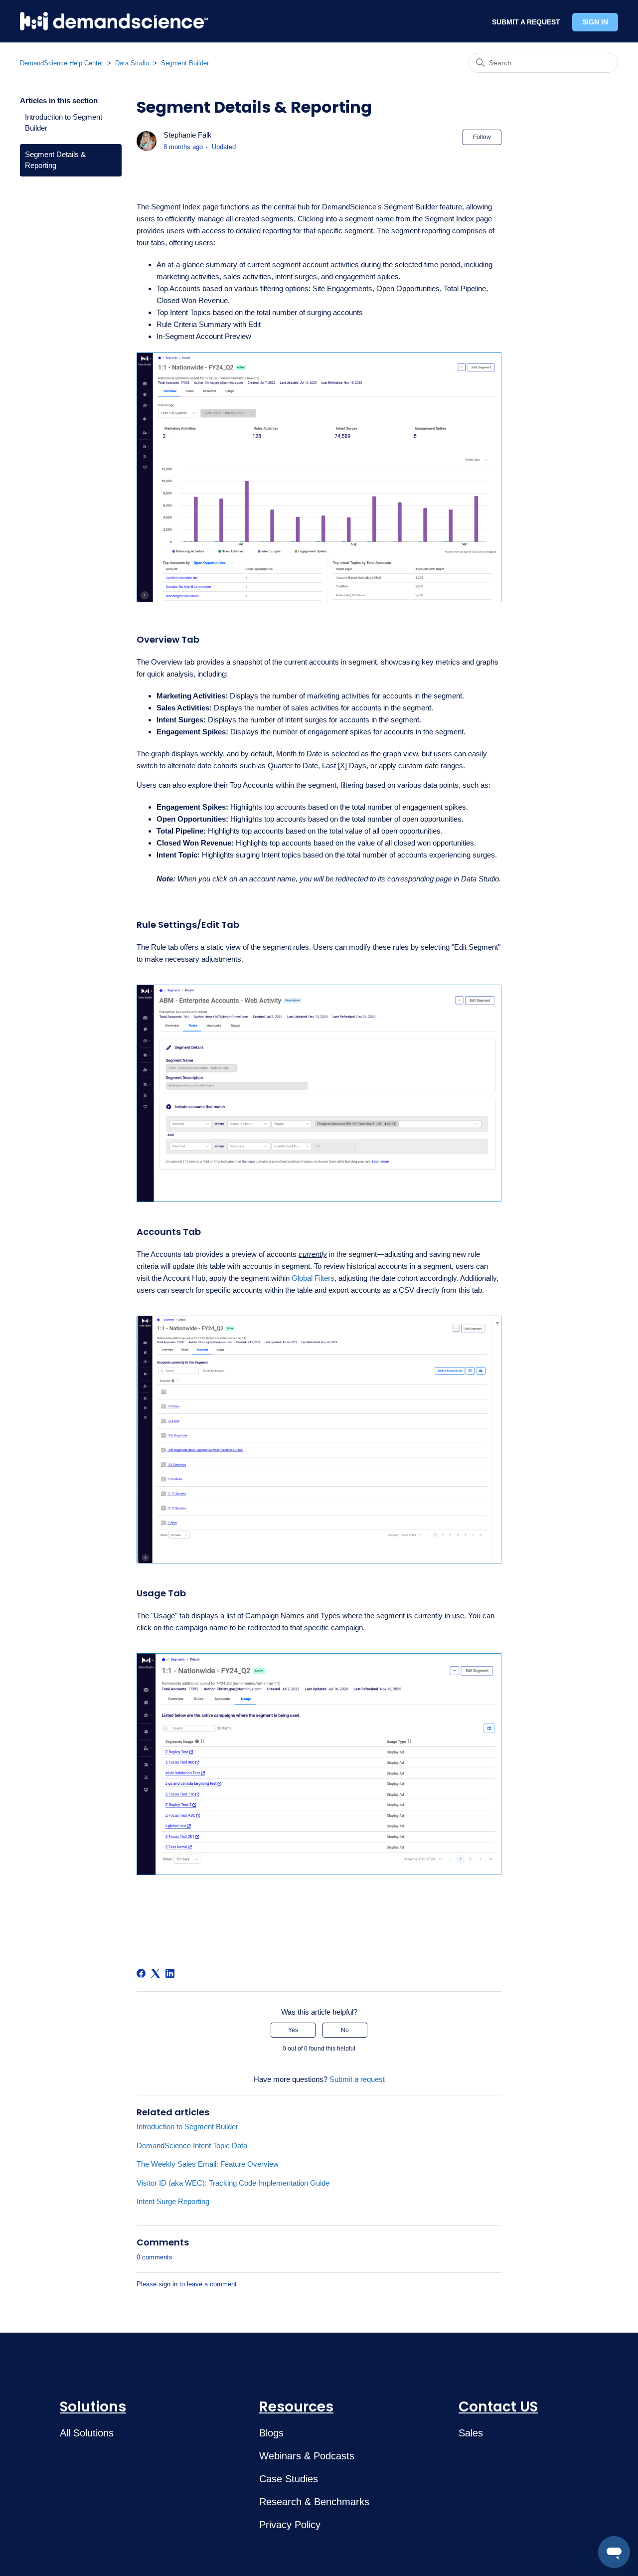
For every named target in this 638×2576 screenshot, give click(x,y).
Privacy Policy (290, 2525)
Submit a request (357, 2079)
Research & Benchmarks (314, 2502)
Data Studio (132, 63)
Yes (293, 2030)
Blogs (271, 2433)
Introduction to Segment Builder (64, 123)
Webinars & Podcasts (307, 2456)
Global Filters (313, 1278)
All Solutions (87, 2433)
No (345, 2030)
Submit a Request (526, 22)
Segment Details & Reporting (55, 160)
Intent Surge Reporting (173, 2201)
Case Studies (289, 2479)
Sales (471, 2433)
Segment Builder (185, 63)
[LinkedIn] (170, 1973)
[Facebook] (141, 1973)
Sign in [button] (595, 22)
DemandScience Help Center (62, 63)
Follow (482, 137)
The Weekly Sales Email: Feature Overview (208, 2164)
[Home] (114, 21)
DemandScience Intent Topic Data (192, 2146)
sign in (168, 2284)
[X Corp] (156, 1973)
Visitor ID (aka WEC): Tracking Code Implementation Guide (233, 2183)
